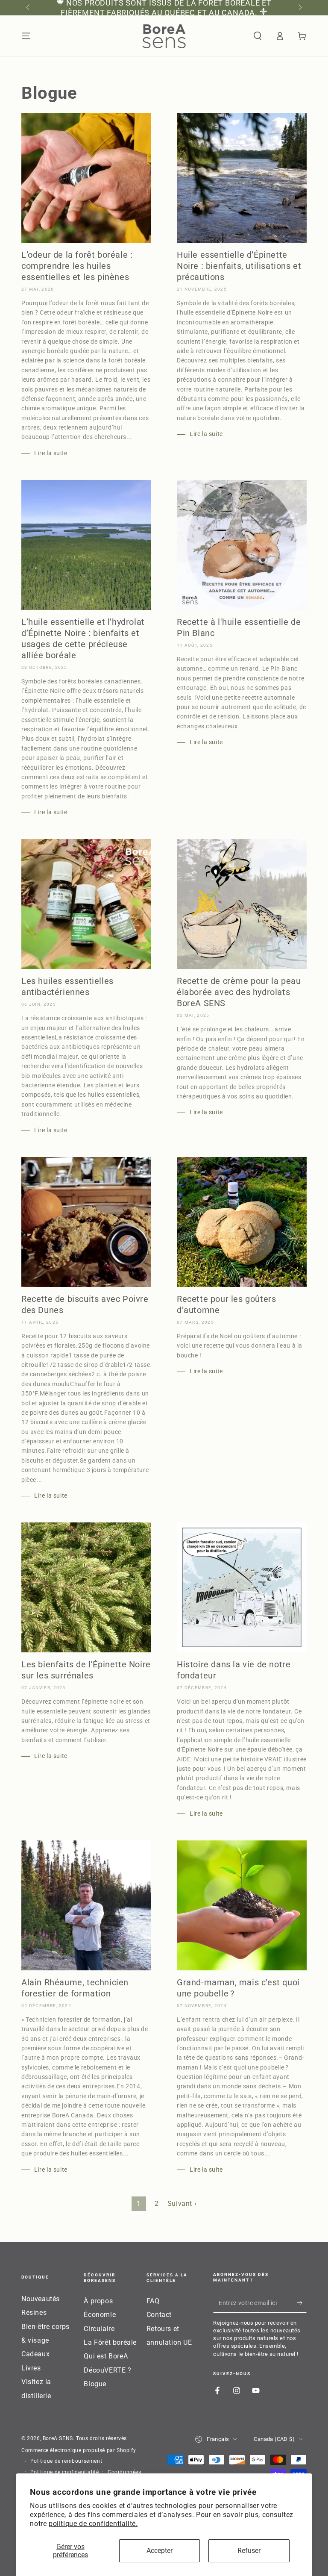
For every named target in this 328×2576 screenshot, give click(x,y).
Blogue (95, 2384)
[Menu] (26, 36)
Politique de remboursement (66, 2461)
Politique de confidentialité (65, 2472)
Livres (31, 2368)
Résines (34, 2313)
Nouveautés (41, 2299)
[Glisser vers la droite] (299, 8)
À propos (98, 2301)
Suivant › (182, 2204)
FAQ (153, 2301)
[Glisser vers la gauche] (29, 8)
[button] (258, 36)
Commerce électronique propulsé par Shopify (79, 2450)
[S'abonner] (302, 2303)
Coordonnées (124, 2472)
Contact (159, 2315)
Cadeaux (35, 2354)
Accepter (160, 2551)
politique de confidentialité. (93, 2524)
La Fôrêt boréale (110, 2342)
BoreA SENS (58, 2438)
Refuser (249, 2551)
